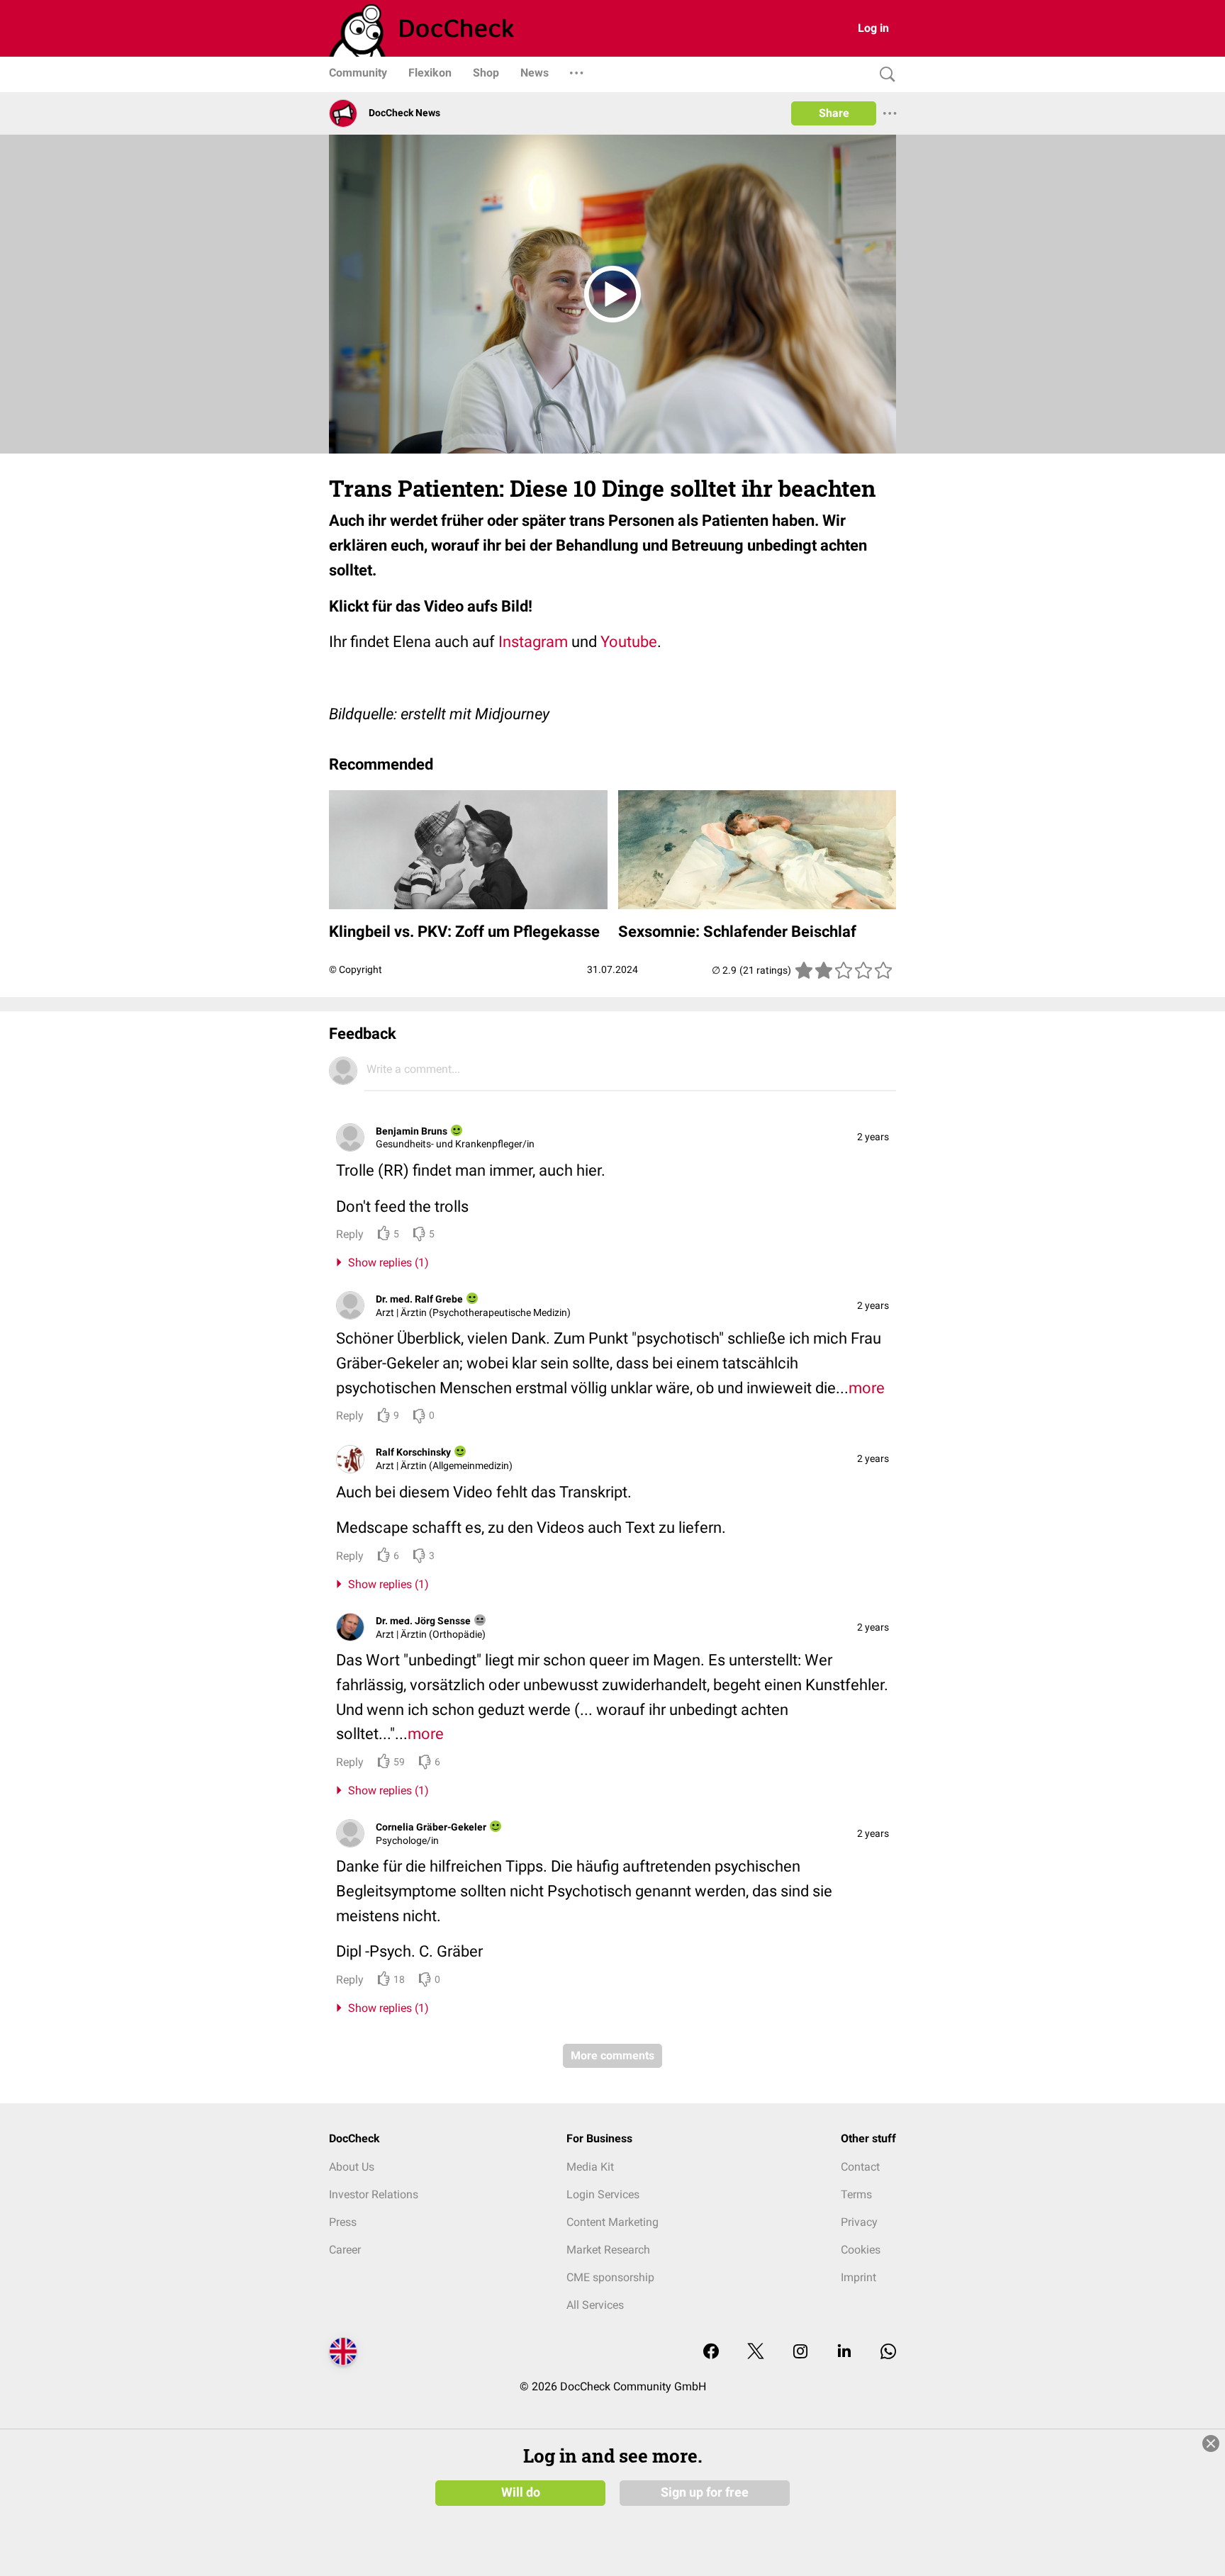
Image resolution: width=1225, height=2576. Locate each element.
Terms (856, 2194)
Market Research (608, 2250)
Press (343, 2222)
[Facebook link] (711, 2352)
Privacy (859, 2222)
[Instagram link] (800, 2352)
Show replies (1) (386, 1262)
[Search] (884, 75)
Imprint (858, 2277)
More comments (612, 2055)
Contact (860, 2167)
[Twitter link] (756, 2352)
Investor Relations (374, 2194)
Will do (521, 2492)
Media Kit (590, 2167)
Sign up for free (705, 2492)
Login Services (603, 2194)
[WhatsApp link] (888, 2352)
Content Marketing (612, 2222)
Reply (350, 1234)
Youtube (629, 642)
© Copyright (356, 969)
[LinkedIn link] (844, 2352)
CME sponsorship (610, 2277)
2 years (873, 1137)
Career (345, 2250)
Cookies (861, 2250)
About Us (352, 2167)
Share (834, 113)
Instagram (533, 642)
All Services (595, 2305)
